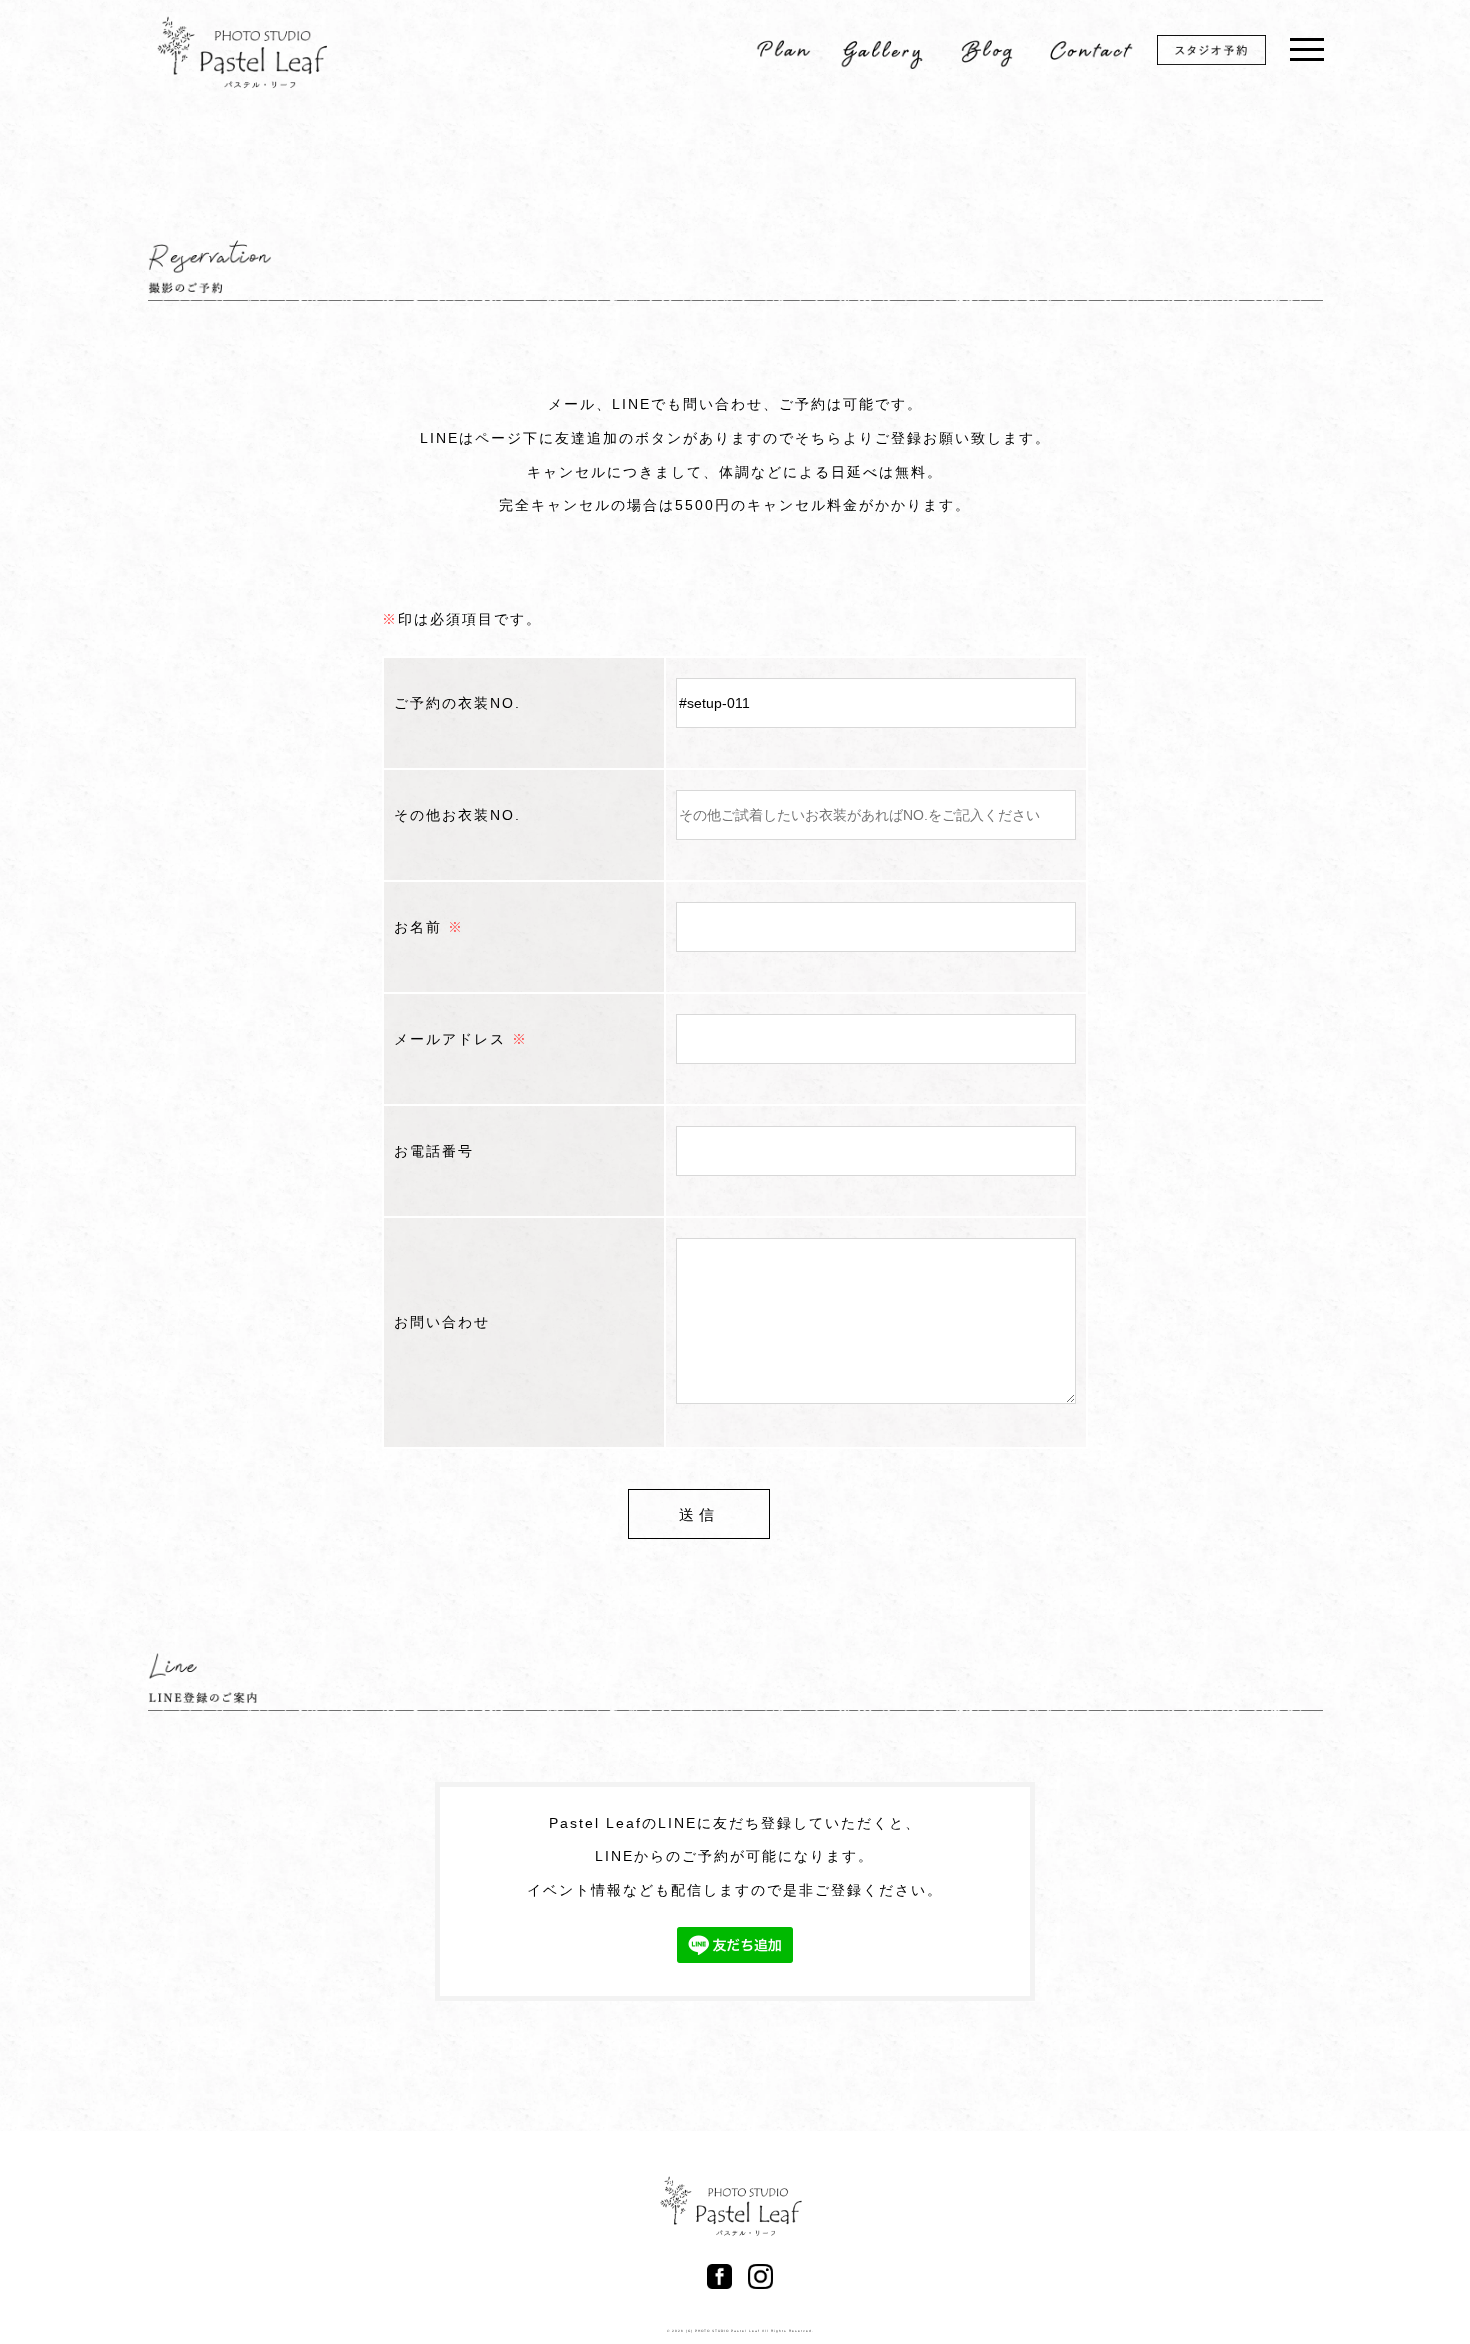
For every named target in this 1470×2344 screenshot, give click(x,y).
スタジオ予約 (1225, 53)
